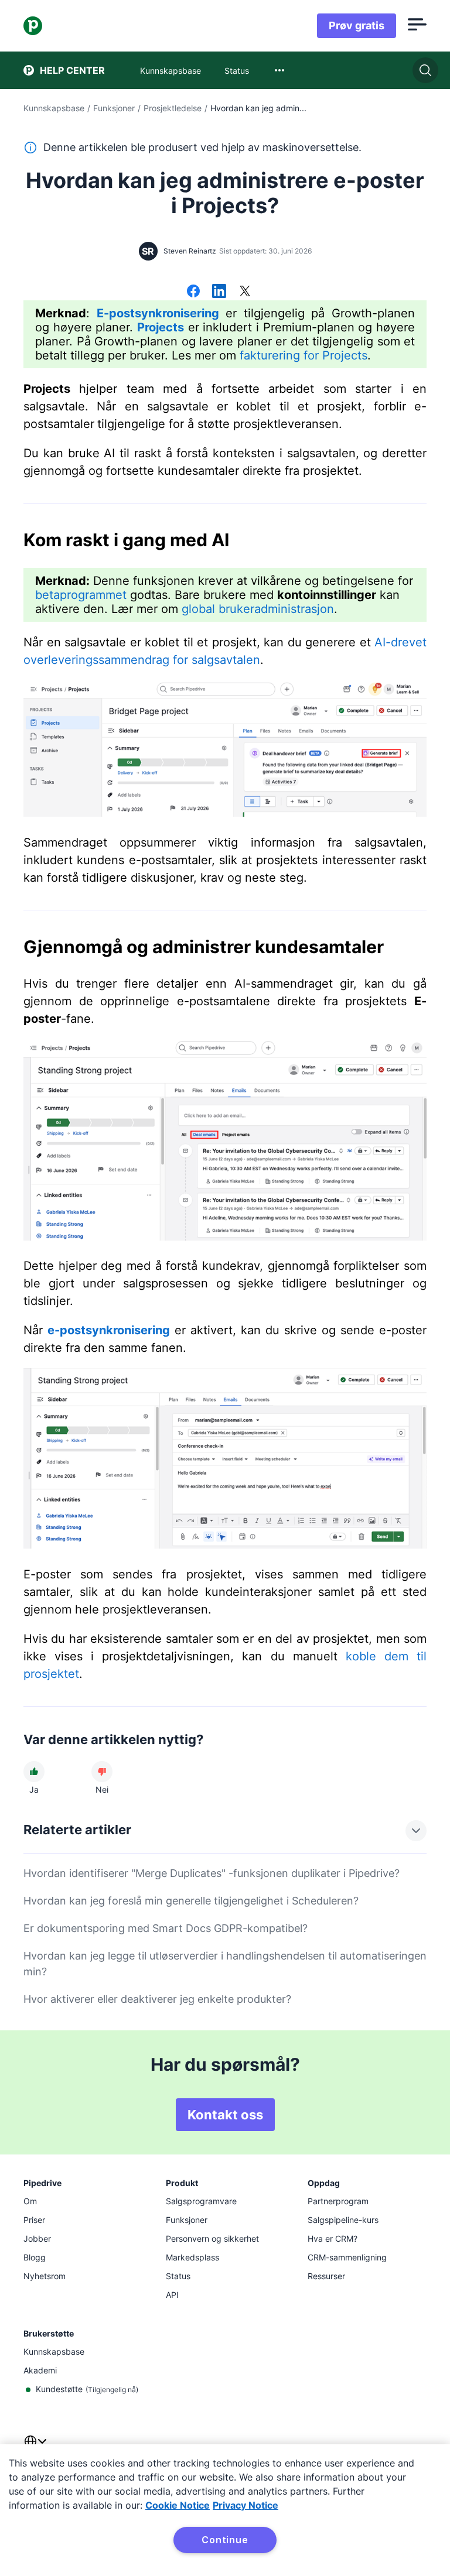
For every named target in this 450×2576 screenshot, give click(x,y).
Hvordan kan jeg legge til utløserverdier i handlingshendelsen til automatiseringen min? (225, 1964)
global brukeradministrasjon (258, 609)
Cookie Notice (178, 2505)
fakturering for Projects (304, 355)
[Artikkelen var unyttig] (102, 1772)
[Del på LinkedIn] (219, 292)
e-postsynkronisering (109, 1330)
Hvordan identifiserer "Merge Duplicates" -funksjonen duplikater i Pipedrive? (212, 1873)
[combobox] (279, 70)
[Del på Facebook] (193, 292)
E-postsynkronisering (158, 313)
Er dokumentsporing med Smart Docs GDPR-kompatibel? (166, 1928)
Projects (161, 327)
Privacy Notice (246, 2505)
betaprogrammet (81, 595)
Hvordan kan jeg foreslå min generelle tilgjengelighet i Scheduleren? (191, 1901)
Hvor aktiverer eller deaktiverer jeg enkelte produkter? (157, 1999)
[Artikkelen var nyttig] (34, 1772)
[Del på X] (245, 292)
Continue (225, 2540)
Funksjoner (114, 108)
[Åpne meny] (417, 26)
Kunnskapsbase (54, 108)
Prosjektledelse (173, 108)
